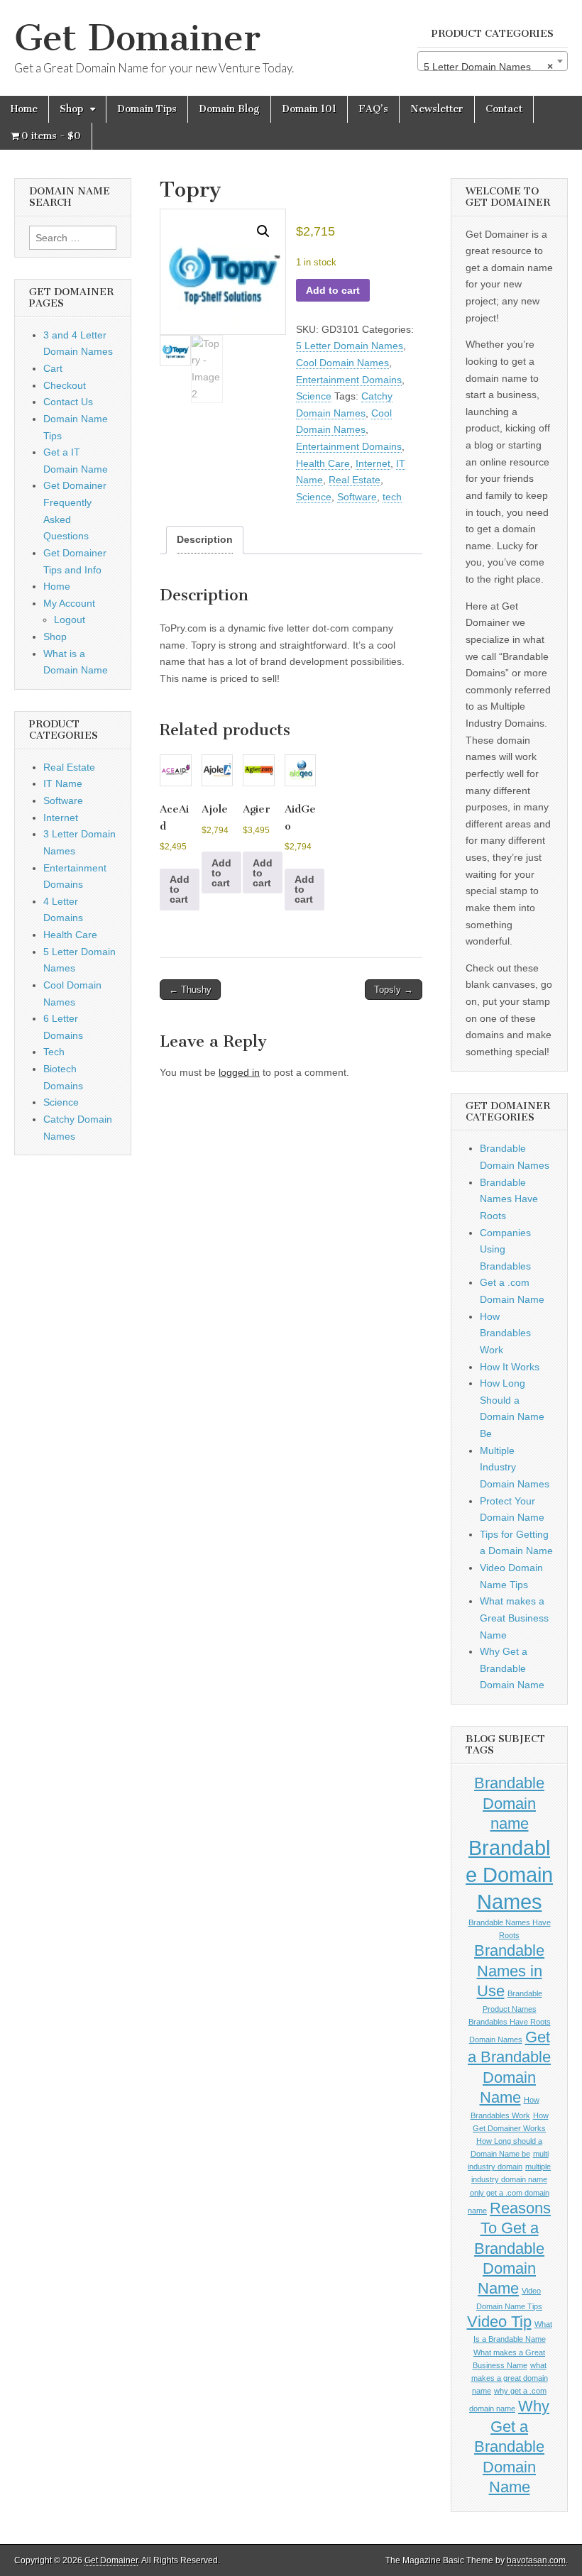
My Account (69, 603)
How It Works (510, 1367)
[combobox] (493, 61)
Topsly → (394, 990)
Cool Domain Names (342, 363)
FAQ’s (373, 109)
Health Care (323, 463)
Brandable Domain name (509, 1803)
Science (314, 396)
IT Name (63, 783)
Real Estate (355, 480)
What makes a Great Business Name (514, 1618)
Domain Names (496, 2040)
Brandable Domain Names (509, 1875)
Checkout (65, 385)
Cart (53, 368)
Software (357, 497)
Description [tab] (205, 539)
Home (24, 109)
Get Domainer (137, 38)
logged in (239, 1072)
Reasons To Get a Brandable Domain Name (512, 2249)
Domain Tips (147, 109)
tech (392, 497)
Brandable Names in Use (509, 1971)
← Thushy (190, 990)
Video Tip (499, 2322)
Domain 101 (309, 109)
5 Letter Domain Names (350, 346)
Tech (54, 1052)
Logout (70, 620)
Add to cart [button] (180, 889)
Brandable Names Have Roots (509, 1199)
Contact (504, 109)
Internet (373, 463)
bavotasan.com (536, 2560)
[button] (263, 231)
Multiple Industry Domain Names (515, 1467)
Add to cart (333, 290)
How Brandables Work (505, 1333)
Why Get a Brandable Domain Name (512, 1668)
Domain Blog (229, 109)
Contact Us (68, 402)
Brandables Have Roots (510, 2022)
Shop (71, 109)
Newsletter (437, 109)
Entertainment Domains (349, 380)
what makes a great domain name (510, 2378)
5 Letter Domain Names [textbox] (488, 67)
